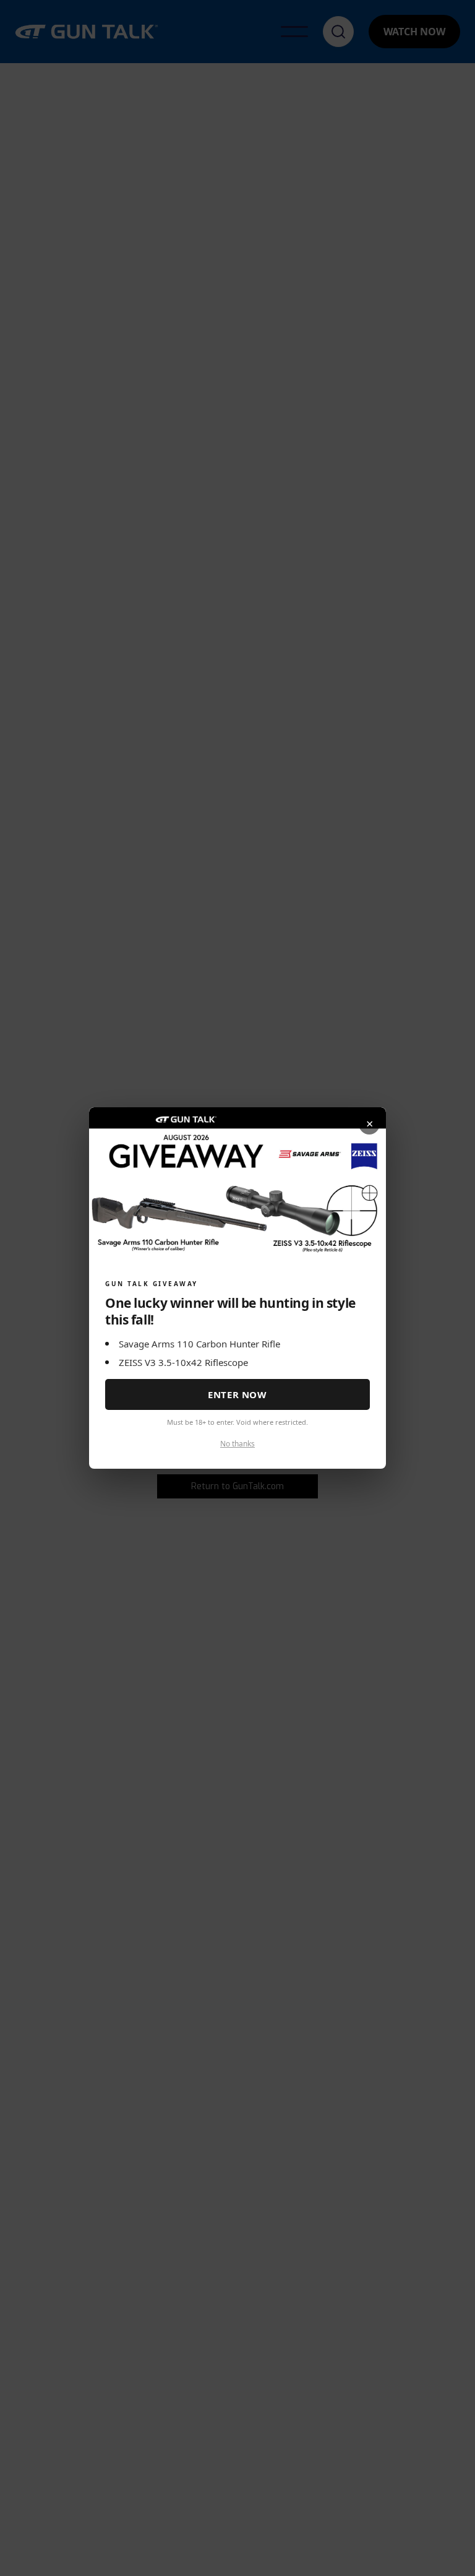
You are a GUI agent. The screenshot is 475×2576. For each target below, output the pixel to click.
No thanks (237, 1444)
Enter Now (237, 1394)
